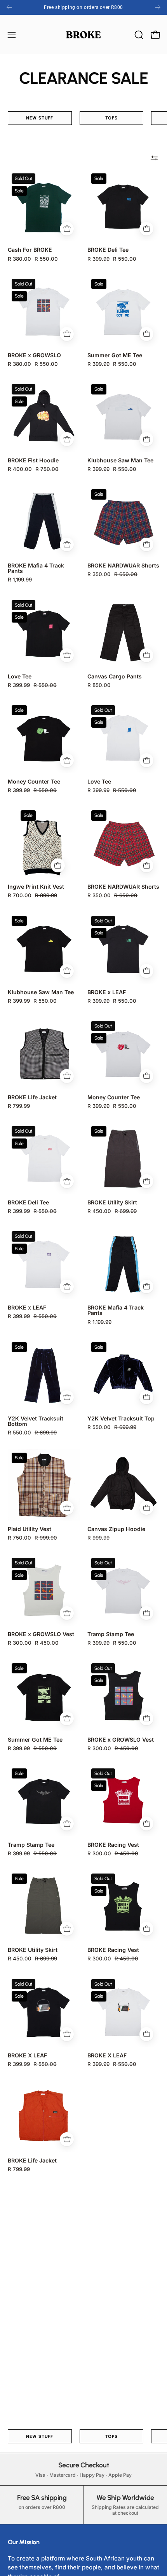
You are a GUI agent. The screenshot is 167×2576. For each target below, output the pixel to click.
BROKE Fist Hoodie (33, 460)
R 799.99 (19, 1106)
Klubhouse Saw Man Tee (120, 460)
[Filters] (154, 158)
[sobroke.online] (83, 35)
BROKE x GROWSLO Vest (41, 1634)
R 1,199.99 (20, 580)
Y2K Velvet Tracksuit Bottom (36, 1421)
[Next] (158, 7)
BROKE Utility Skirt (112, 1202)
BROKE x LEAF (107, 992)
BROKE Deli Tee (108, 250)
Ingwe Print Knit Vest (36, 887)
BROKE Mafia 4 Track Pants (36, 568)
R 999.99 (98, 1538)
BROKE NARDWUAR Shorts (123, 566)
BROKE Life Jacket (32, 1097)
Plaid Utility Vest (30, 1529)
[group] (83, 7)
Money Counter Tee (34, 782)
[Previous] (9, 7)
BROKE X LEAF (27, 2055)
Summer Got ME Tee (115, 355)
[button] (138, 35)
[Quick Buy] (67, 229)
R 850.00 (99, 685)
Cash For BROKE (30, 250)
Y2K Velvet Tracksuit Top (121, 1419)
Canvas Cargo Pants (115, 676)
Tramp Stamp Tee (111, 1634)
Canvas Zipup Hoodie (116, 1529)
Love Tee (20, 676)
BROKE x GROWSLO (34, 355)
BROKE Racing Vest (113, 1845)
